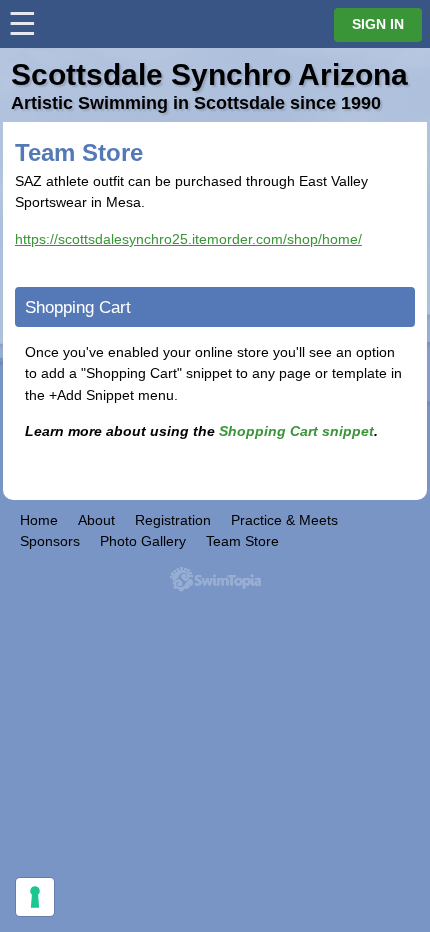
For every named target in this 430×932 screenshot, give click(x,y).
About (96, 520)
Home (39, 520)
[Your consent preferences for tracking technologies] (35, 897)
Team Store (242, 541)
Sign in (378, 24)
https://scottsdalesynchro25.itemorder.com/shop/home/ (188, 239)
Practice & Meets (284, 520)
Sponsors (50, 541)
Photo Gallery (143, 541)
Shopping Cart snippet (296, 431)
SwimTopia (215, 579)
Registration (173, 520)
